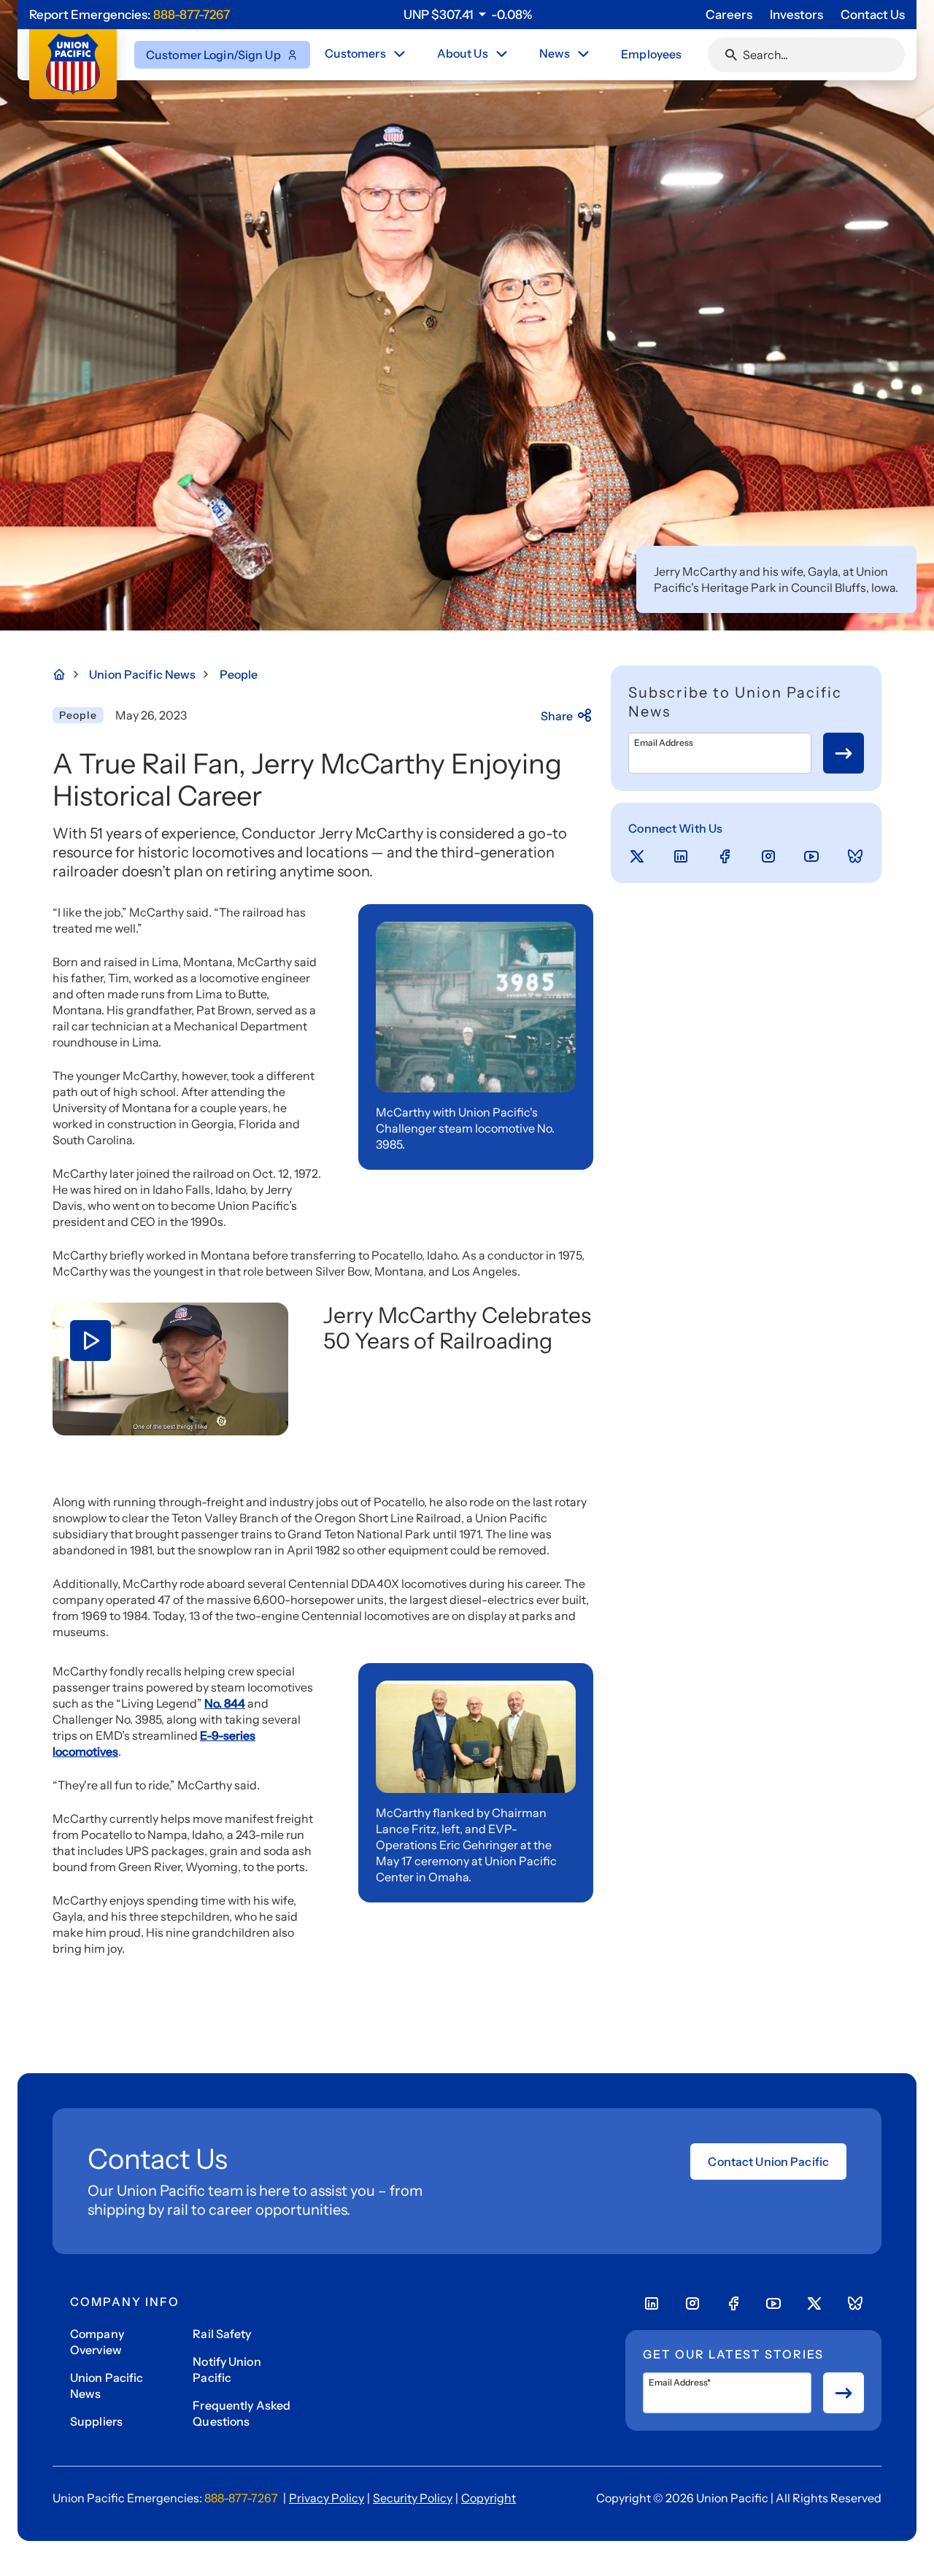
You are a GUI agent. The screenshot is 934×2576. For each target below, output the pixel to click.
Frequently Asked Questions (242, 2413)
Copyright (489, 2498)
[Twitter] (637, 857)
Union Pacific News (107, 2386)
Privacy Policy (327, 2498)
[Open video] (170, 1369)
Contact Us (873, 15)
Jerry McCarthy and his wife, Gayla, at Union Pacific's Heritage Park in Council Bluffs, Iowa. (776, 579)
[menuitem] (366, 55)
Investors (796, 15)
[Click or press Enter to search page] (731, 55)
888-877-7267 (192, 15)
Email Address (664, 743)
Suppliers (96, 2421)
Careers (729, 15)
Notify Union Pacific (227, 2369)
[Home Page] (67, 674)
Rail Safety (222, 2334)
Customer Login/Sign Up (213, 55)
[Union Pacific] (73, 64)
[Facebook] (725, 857)
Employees (651, 54)
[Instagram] (768, 857)
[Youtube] (811, 857)
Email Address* (680, 2383)
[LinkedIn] (681, 857)
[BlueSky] (855, 857)
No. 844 (225, 1703)
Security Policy (413, 2498)
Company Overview (97, 2342)
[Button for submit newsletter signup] (844, 753)
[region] (468, 15)
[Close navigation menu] (399, 54)
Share (557, 716)
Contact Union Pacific (768, 2162)
